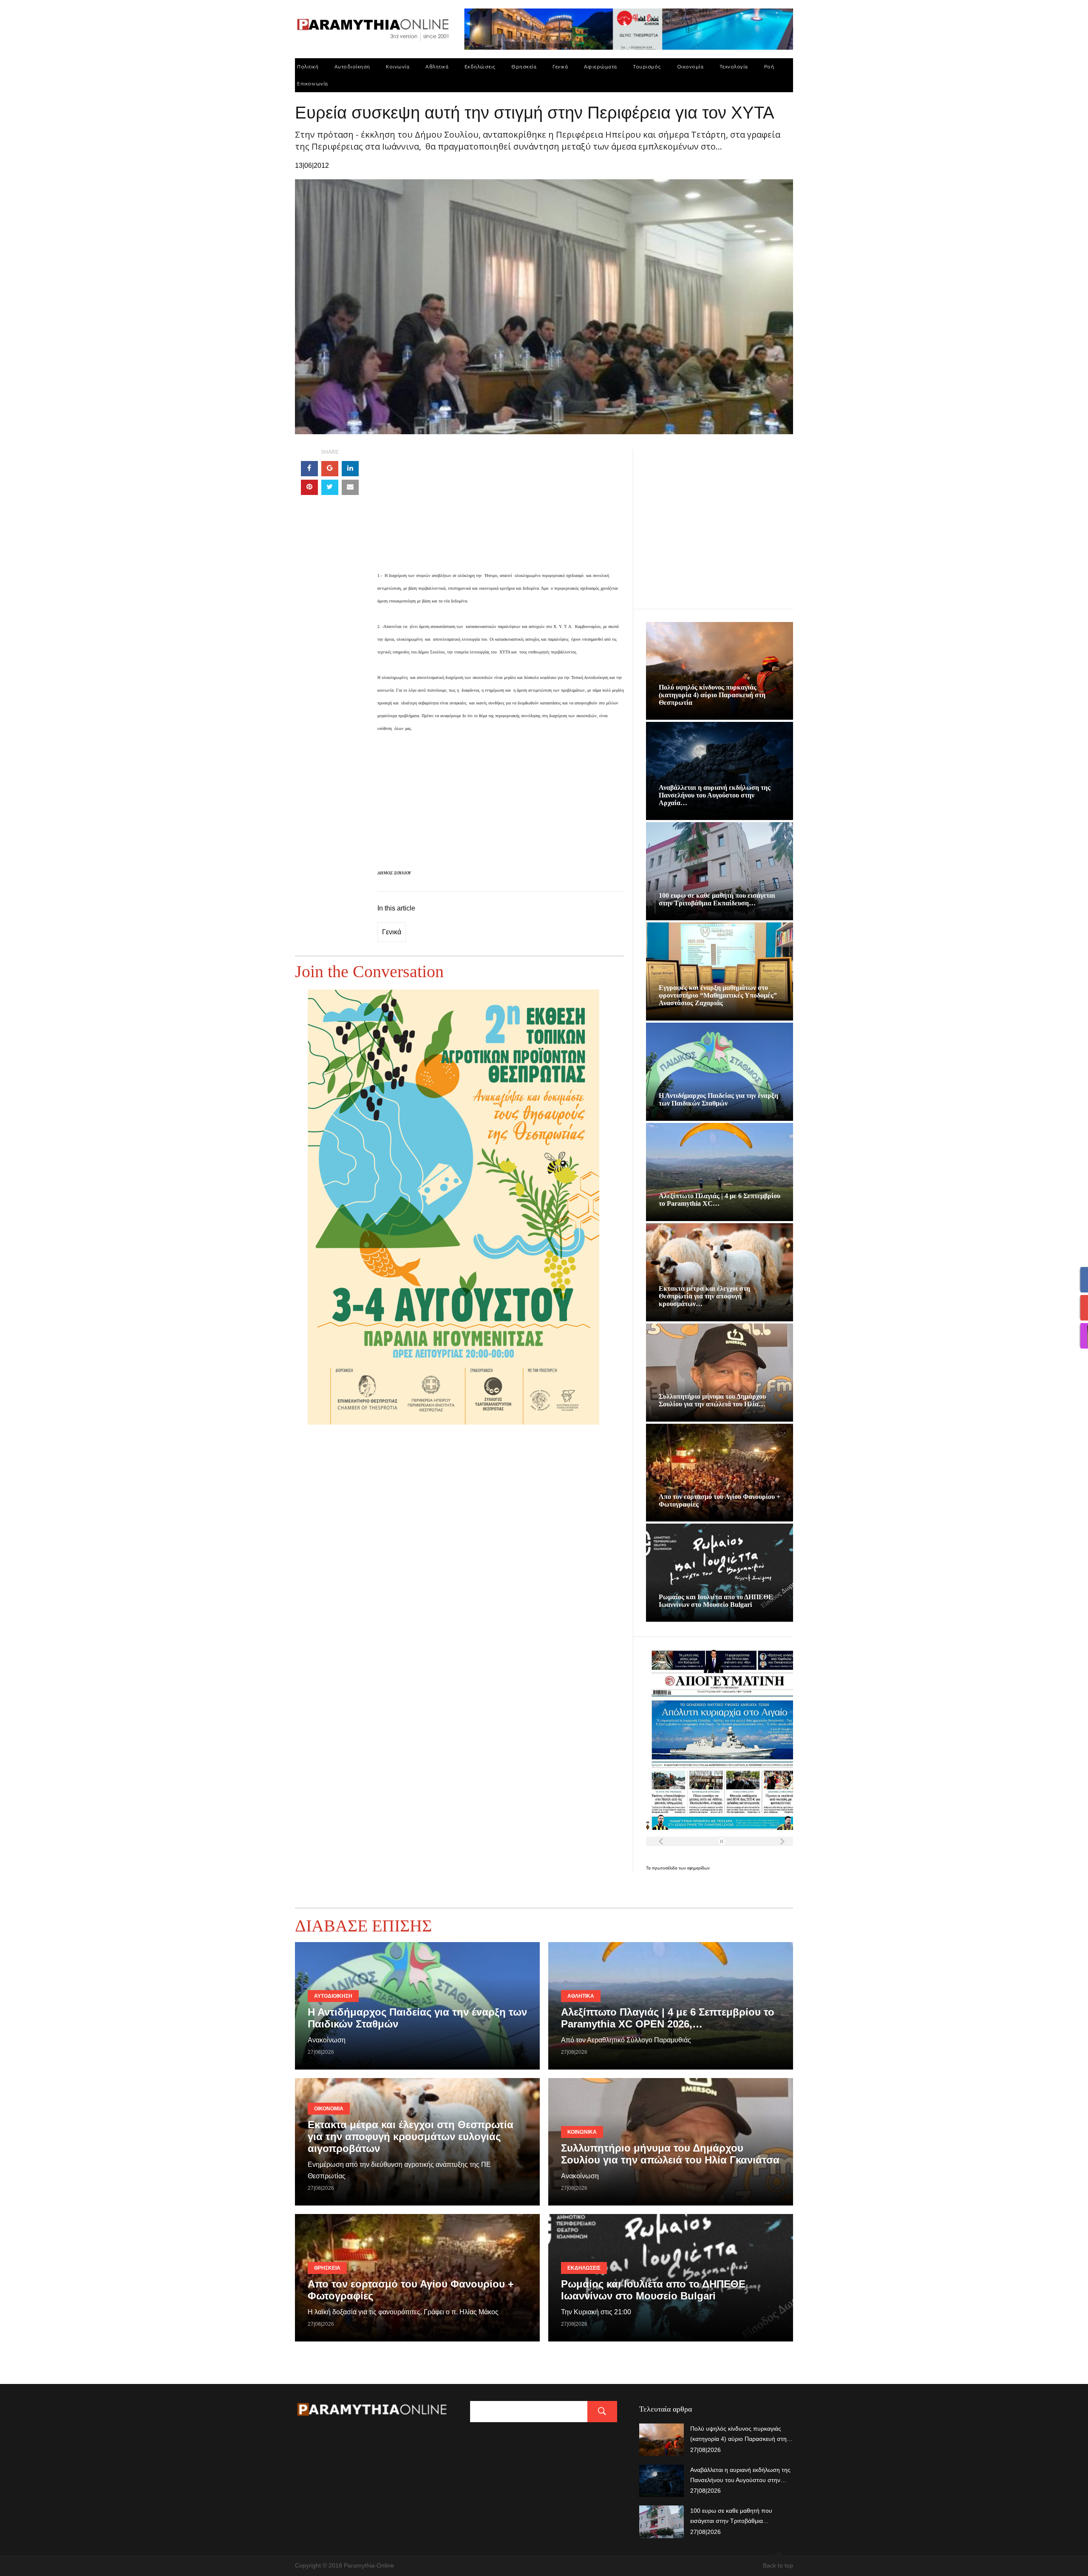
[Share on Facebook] (309, 469)
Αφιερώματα (601, 66)
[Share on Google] (330, 469)
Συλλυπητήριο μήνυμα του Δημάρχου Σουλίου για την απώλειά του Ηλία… (712, 1400)
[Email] (350, 487)
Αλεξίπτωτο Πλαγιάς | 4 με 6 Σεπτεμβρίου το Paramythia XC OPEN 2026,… (668, 2018)
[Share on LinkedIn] (350, 469)
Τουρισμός (647, 66)
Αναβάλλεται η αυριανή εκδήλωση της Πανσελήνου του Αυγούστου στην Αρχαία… (715, 795)
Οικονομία (690, 66)
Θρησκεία (524, 66)
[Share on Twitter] (330, 487)
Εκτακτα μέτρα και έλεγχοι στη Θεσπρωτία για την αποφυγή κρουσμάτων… (704, 1296)
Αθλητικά (437, 66)
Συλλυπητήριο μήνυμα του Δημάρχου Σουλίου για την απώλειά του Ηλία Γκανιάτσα (670, 2154)
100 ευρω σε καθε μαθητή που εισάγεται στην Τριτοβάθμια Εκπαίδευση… (717, 899)
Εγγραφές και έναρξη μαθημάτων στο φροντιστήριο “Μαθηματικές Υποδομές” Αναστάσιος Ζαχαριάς (718, 995)
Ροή (769, 66)
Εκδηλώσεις (480, 66)
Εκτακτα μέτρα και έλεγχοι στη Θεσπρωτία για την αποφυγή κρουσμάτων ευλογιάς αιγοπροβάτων (411, 2136)
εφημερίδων (698, 1868)
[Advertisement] (501, 509)
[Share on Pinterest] (309, 487)
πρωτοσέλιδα (665, 1868)
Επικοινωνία (313, 83)
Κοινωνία (398, 66)
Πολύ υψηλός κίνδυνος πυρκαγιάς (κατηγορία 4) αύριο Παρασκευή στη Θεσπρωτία (712, 695)
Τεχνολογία (734, 66)
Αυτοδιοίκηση (352, 66)
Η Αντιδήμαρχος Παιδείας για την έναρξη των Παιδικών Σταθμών (718, 1099)
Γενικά (560, 66)
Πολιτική (308, 66)
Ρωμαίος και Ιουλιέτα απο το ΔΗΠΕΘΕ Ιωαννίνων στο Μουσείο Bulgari (716, 1601)
